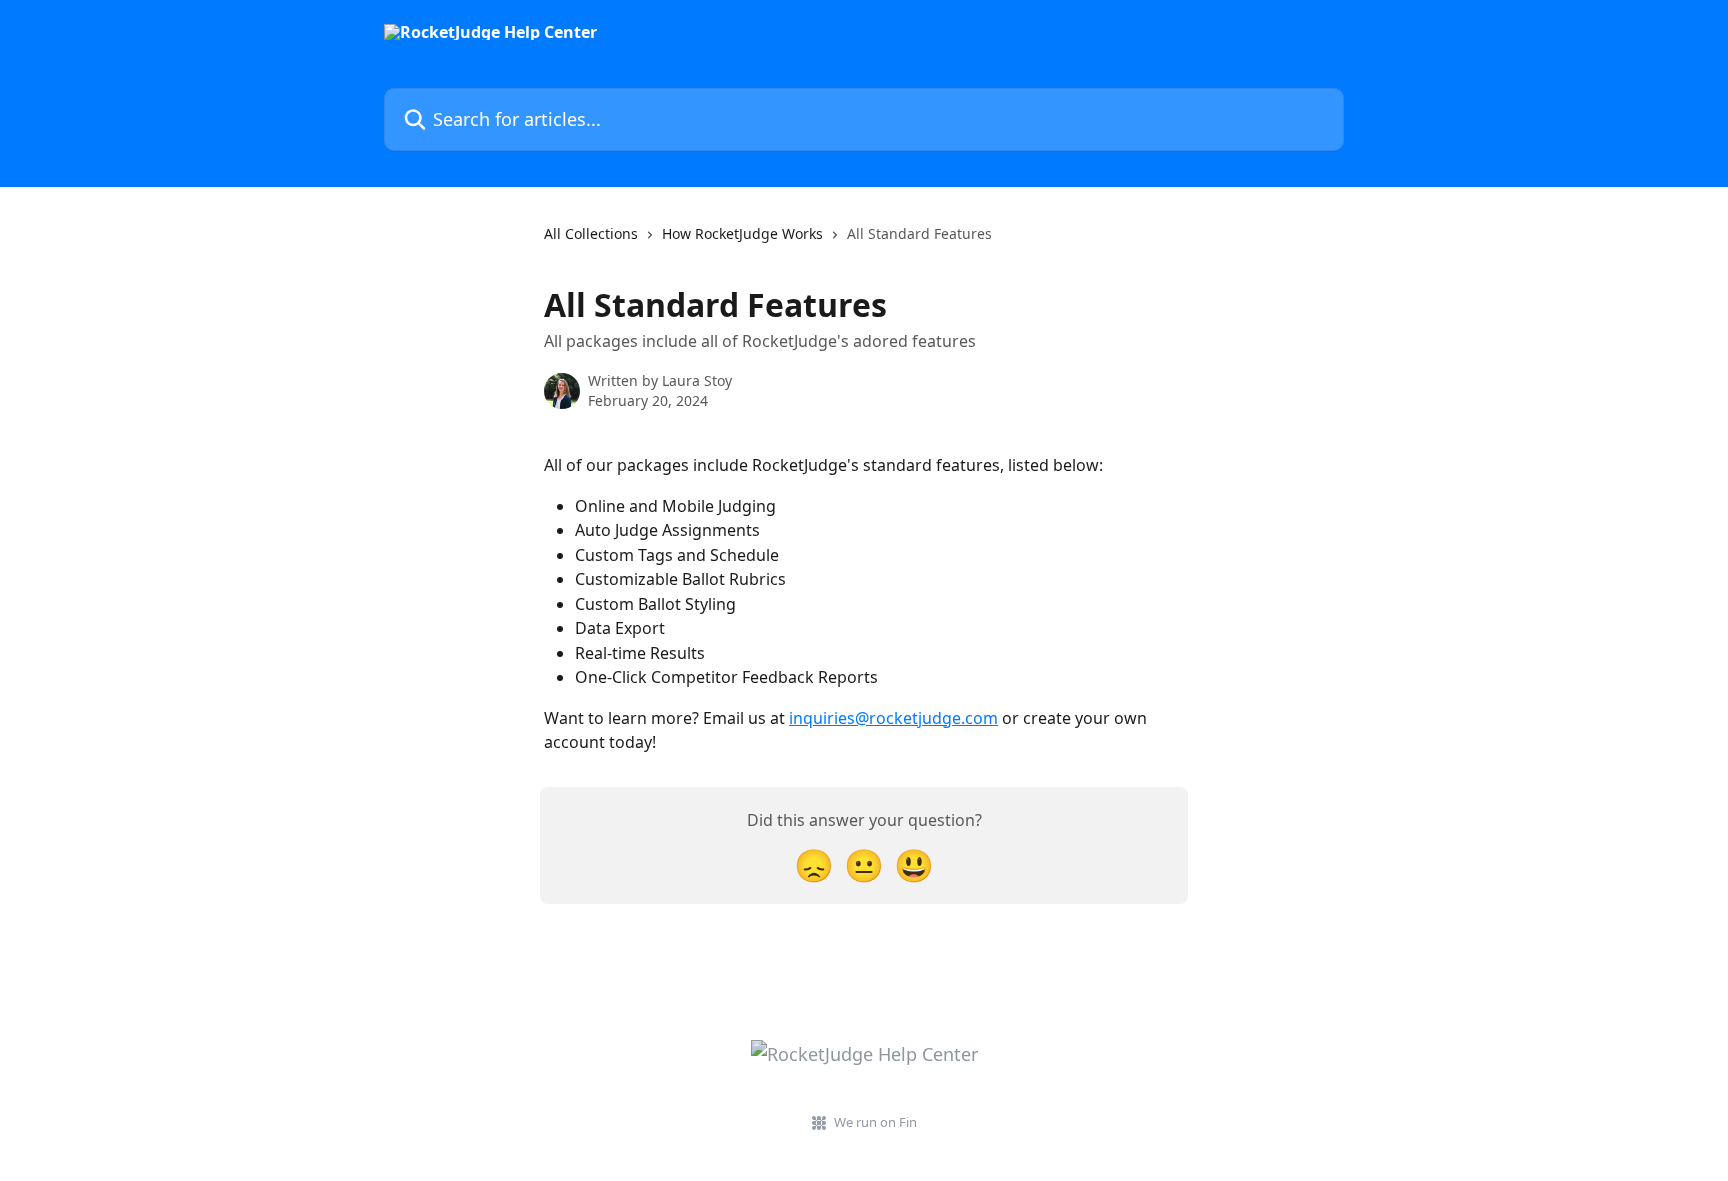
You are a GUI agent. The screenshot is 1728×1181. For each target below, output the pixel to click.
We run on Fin (875, 1122)
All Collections (591, 233)
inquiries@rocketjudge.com (893, 718)
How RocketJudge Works (742, 233)
